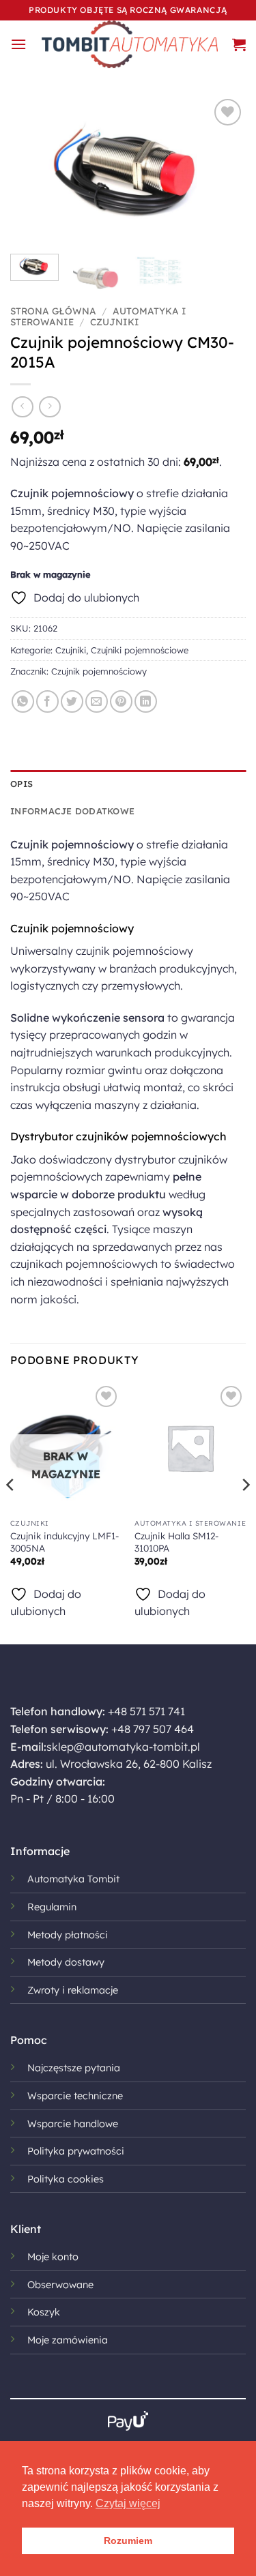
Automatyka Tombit (73, 1879)
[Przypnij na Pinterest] (121, 701)
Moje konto (53, 2257)
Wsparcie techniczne (75, 2096)
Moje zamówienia (68, 2340)
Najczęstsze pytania (74, 2068)
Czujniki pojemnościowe (140, 650)
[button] (18, 44)
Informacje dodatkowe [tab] (72, 811)
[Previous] (32, 169)
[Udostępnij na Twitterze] (72, 701)
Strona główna (53, 311)
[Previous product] (49, 407)
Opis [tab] (22, 784)
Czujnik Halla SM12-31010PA (176, 1542)
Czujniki (115, 322)
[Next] (224, 169)
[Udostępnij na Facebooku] (47, 701)
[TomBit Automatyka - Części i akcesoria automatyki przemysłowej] (129, 44)
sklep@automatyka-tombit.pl (123, 1747)
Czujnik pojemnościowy (99, 671)
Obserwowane (60, 2285)
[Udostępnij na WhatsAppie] (23, 701)
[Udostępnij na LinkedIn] (146, 701)
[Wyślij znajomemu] (97, 701)
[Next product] (22, 407)
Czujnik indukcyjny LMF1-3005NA (65, 1542)
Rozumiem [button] (128, 2541)
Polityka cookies (66, 2179)
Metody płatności (68, 1935)
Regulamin (52, 1907)
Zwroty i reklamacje (73, 1990)
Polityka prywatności (76, 2151)
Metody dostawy (66, 1962)
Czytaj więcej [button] (128, 2503)
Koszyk (44, 2312)
